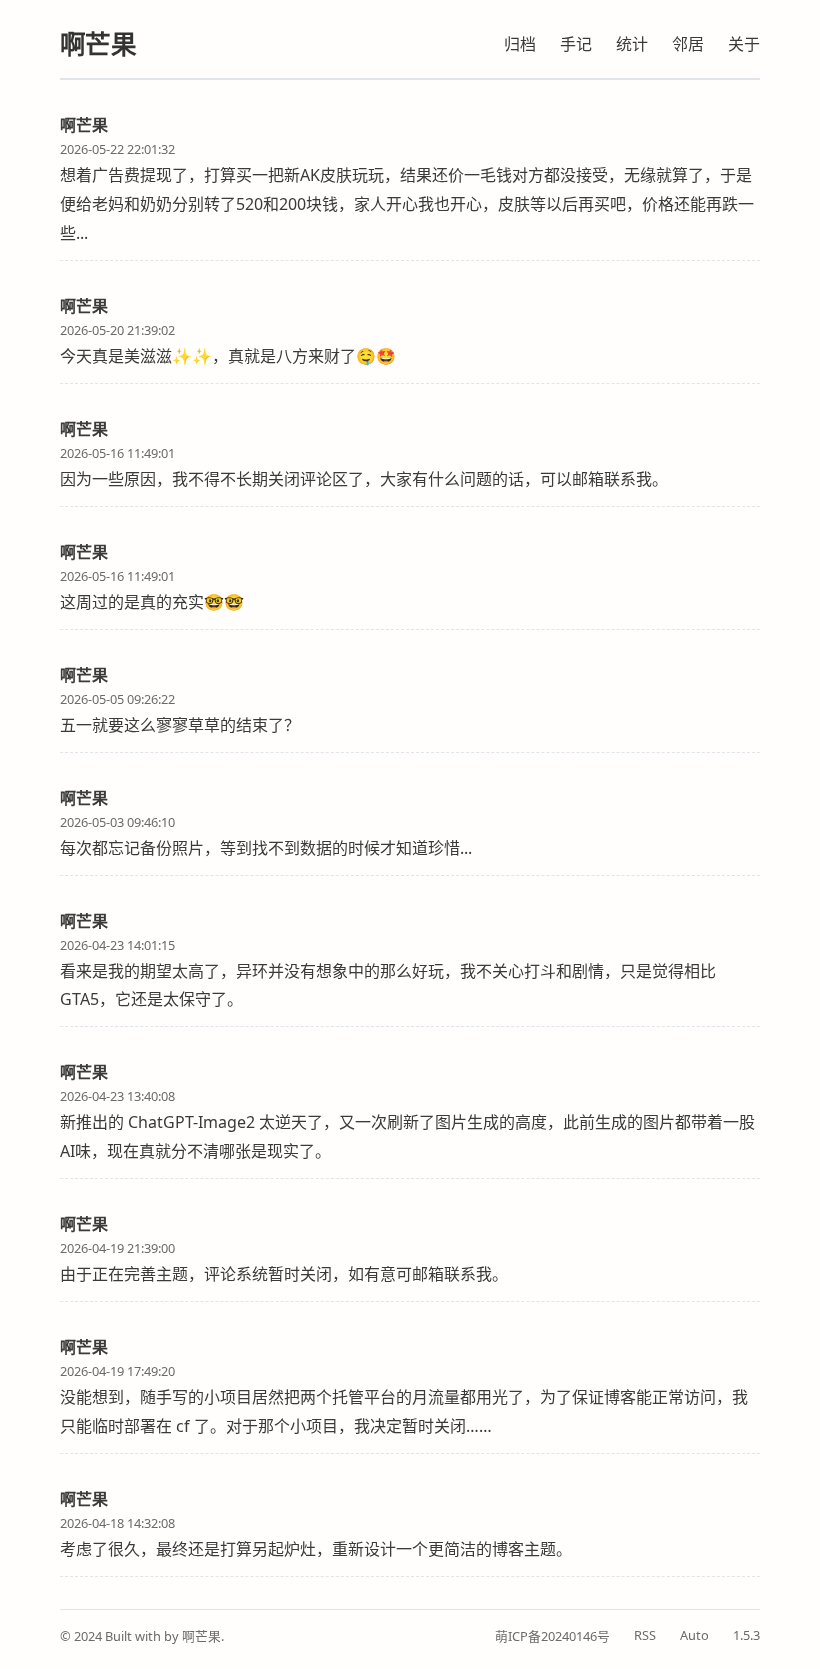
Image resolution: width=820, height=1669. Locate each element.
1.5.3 (746, 1635)
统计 (632, 44)
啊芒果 (98, 44)
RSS (645, 1635)
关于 (744, 44)
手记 (576, 44)
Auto (694, 1635)
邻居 (688, 44)
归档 (520, 44)
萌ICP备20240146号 (552, 1636)
